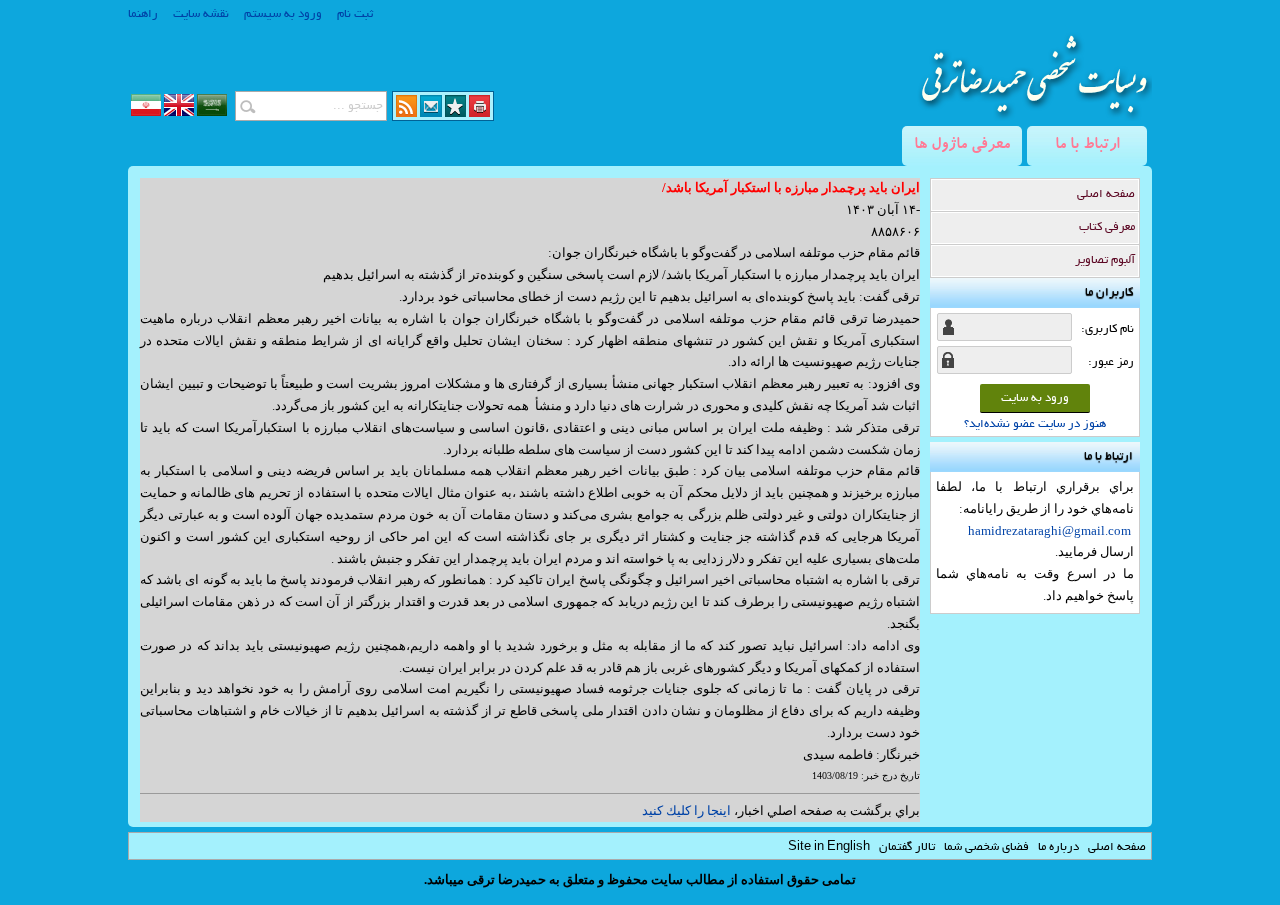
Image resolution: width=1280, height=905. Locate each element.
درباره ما (1058, 847)
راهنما (143, 14)
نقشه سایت (201, 14)
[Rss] (406, 112)
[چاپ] (479, 112)
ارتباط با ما (1087, 146)
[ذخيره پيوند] (455, 112)
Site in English (829, 847)
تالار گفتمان (907, 847)
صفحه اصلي (1117, 847)
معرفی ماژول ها (962, 146)
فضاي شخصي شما (986, 847)
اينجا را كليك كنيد (686, 810)
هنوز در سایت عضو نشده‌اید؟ (1035, 424)
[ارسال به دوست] (431, 112)
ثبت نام (355, 14)
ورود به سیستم (283, 14)
